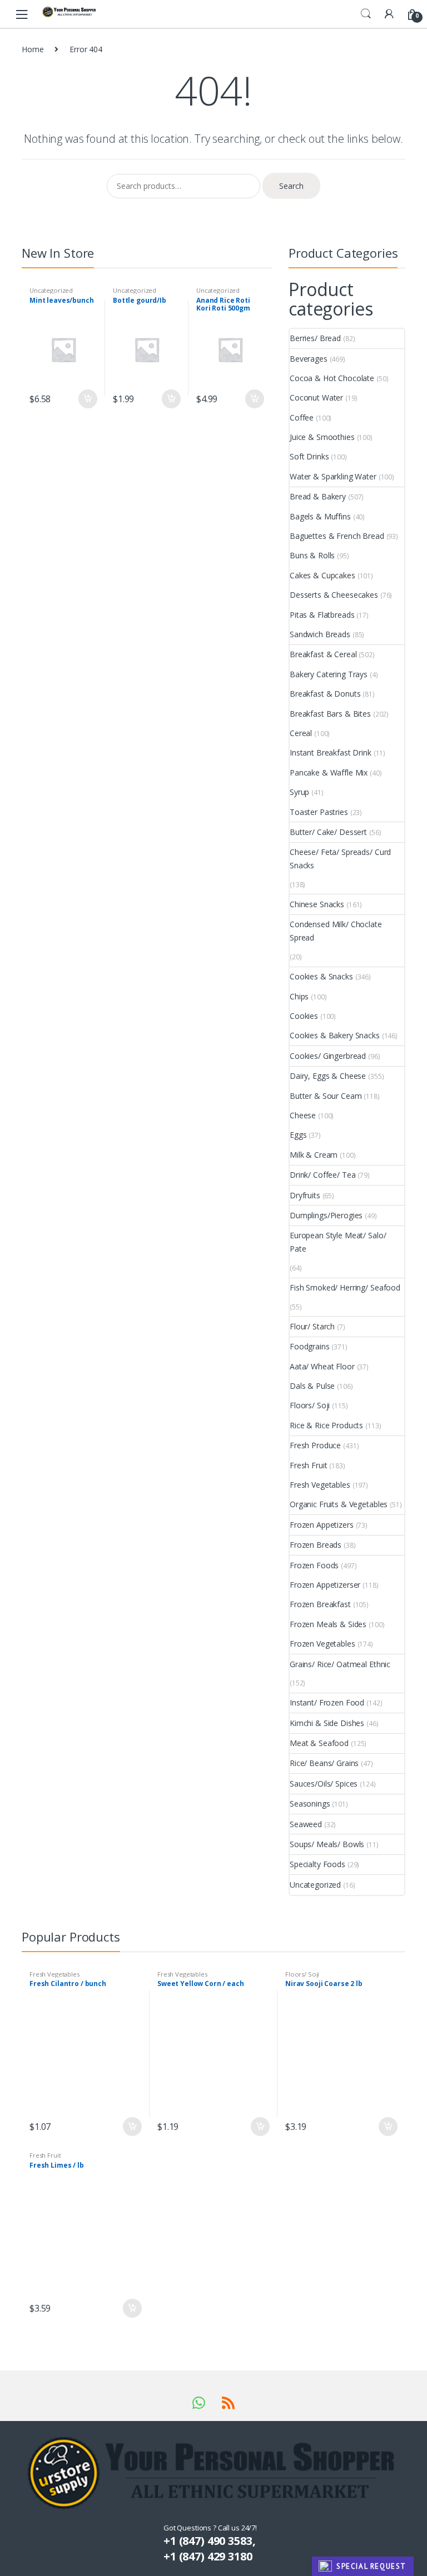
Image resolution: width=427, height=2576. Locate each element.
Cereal (301, 733)
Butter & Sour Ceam (326, 1096)
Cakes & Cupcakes (322, 575)
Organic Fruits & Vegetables (339, 1504)
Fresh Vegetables (320, 1485)
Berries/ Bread (315, 338)
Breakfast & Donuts (325, 694)
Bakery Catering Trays (329, 674)
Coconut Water (316, 397)
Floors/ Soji (310, 1405)
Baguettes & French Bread (337, 536)
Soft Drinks (309, 456)
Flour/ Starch (312, 1326)
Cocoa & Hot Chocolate (332, 378)
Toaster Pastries (319, 812)
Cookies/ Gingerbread (328, 1056)
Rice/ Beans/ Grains (324, 1763)
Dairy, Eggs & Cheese (328, 1076)
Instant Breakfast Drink (331, 752)
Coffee (302, 417)
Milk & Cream (314, 1155)
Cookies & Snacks (321, 976)
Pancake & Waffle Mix (329, 772)
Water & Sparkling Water (333, 476)
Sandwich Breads (320, 634)
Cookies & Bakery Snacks (335, 1035)
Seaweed (306, 1824)
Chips (299, 996)
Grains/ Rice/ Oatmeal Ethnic (340, 1664)
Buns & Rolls (312, 555)
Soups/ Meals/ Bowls (327, 1844)
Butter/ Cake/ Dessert (328, 832)
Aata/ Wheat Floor (322, 1366)
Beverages (309, 359)
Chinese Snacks (317, 904)
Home (33, 49)
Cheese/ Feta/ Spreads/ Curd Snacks (340, 859)
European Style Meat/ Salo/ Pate (338, 1242)
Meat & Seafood (319, 1743)
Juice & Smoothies (322, 437)
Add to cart (87, 399)
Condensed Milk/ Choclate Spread (336, 931)
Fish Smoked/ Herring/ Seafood (345, 1287)
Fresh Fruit (308, 1465)
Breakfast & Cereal (323, 654)
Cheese (303, 1115)
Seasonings (310, 1804)
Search (366, 14)
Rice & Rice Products (326, 1425)
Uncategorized (51, 290)
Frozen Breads (316, 1545)
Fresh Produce (315, 1445)
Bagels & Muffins (320, 516)
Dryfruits (305, 1195)
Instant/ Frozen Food (327, 1702)
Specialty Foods (317, 1864)
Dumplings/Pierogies (326, 1215)
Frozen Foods (314, 1565)
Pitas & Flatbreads (322, 615)
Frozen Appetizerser (325, 1585)
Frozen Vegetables (322, 1644)
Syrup (299, 792)
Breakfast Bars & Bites (330, 714)
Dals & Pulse (312, 1386)
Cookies (304, 1016)
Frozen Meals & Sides (328, 1624)
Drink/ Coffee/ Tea (322, 1175)
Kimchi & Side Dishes (327, 1723)
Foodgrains (310, 1346)
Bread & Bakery (318, 496)
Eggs (298, 1135)
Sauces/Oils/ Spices (324, 1784)
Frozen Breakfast (320, 1604)
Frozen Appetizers (322, 1525)
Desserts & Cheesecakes (334, 595)
